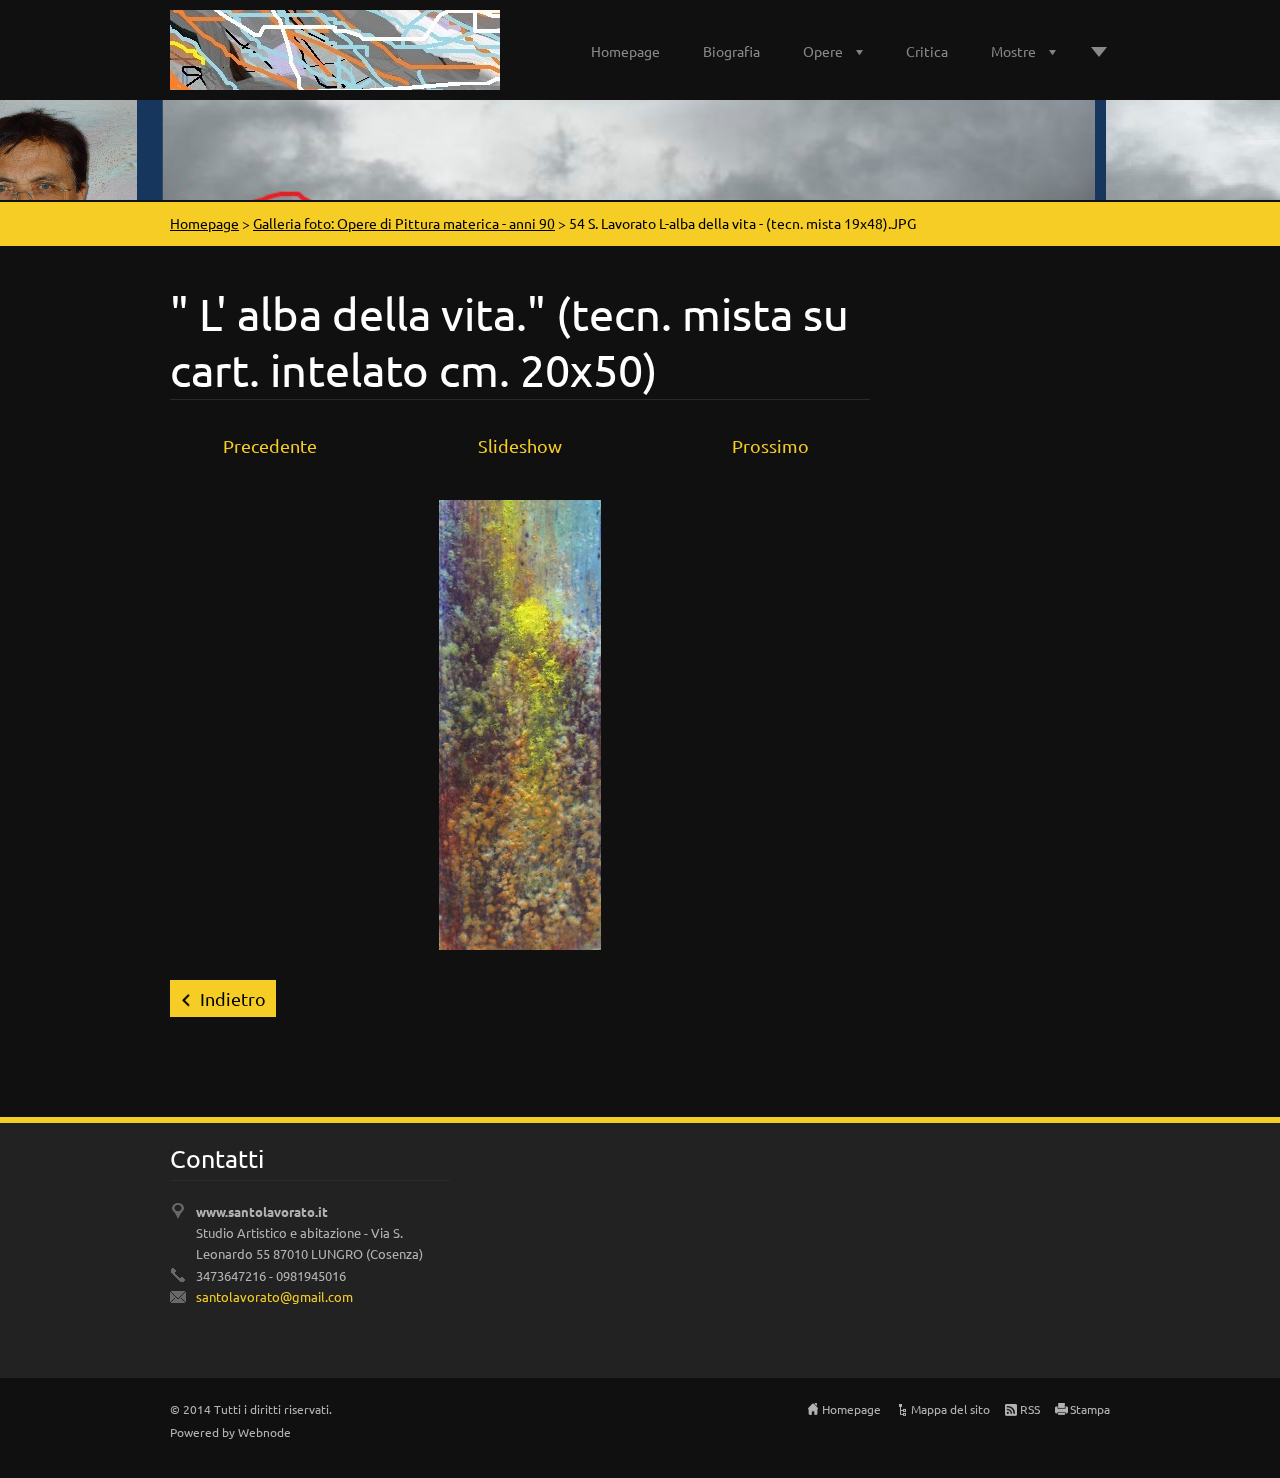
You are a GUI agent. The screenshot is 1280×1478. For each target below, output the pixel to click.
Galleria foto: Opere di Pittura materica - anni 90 (404, 223)
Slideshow (520, 445)
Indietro (233, 998)
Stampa (1090, 1409)
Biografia (731, 51)
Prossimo (770, 445)
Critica (927, 51)
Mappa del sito (950, 1409)
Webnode (264, 1432)
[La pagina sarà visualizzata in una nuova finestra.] (520, 721)
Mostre (1013, 51)
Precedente (270, 445)
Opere (823, 51)
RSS (1030, 1409)
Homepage (625, 51)
